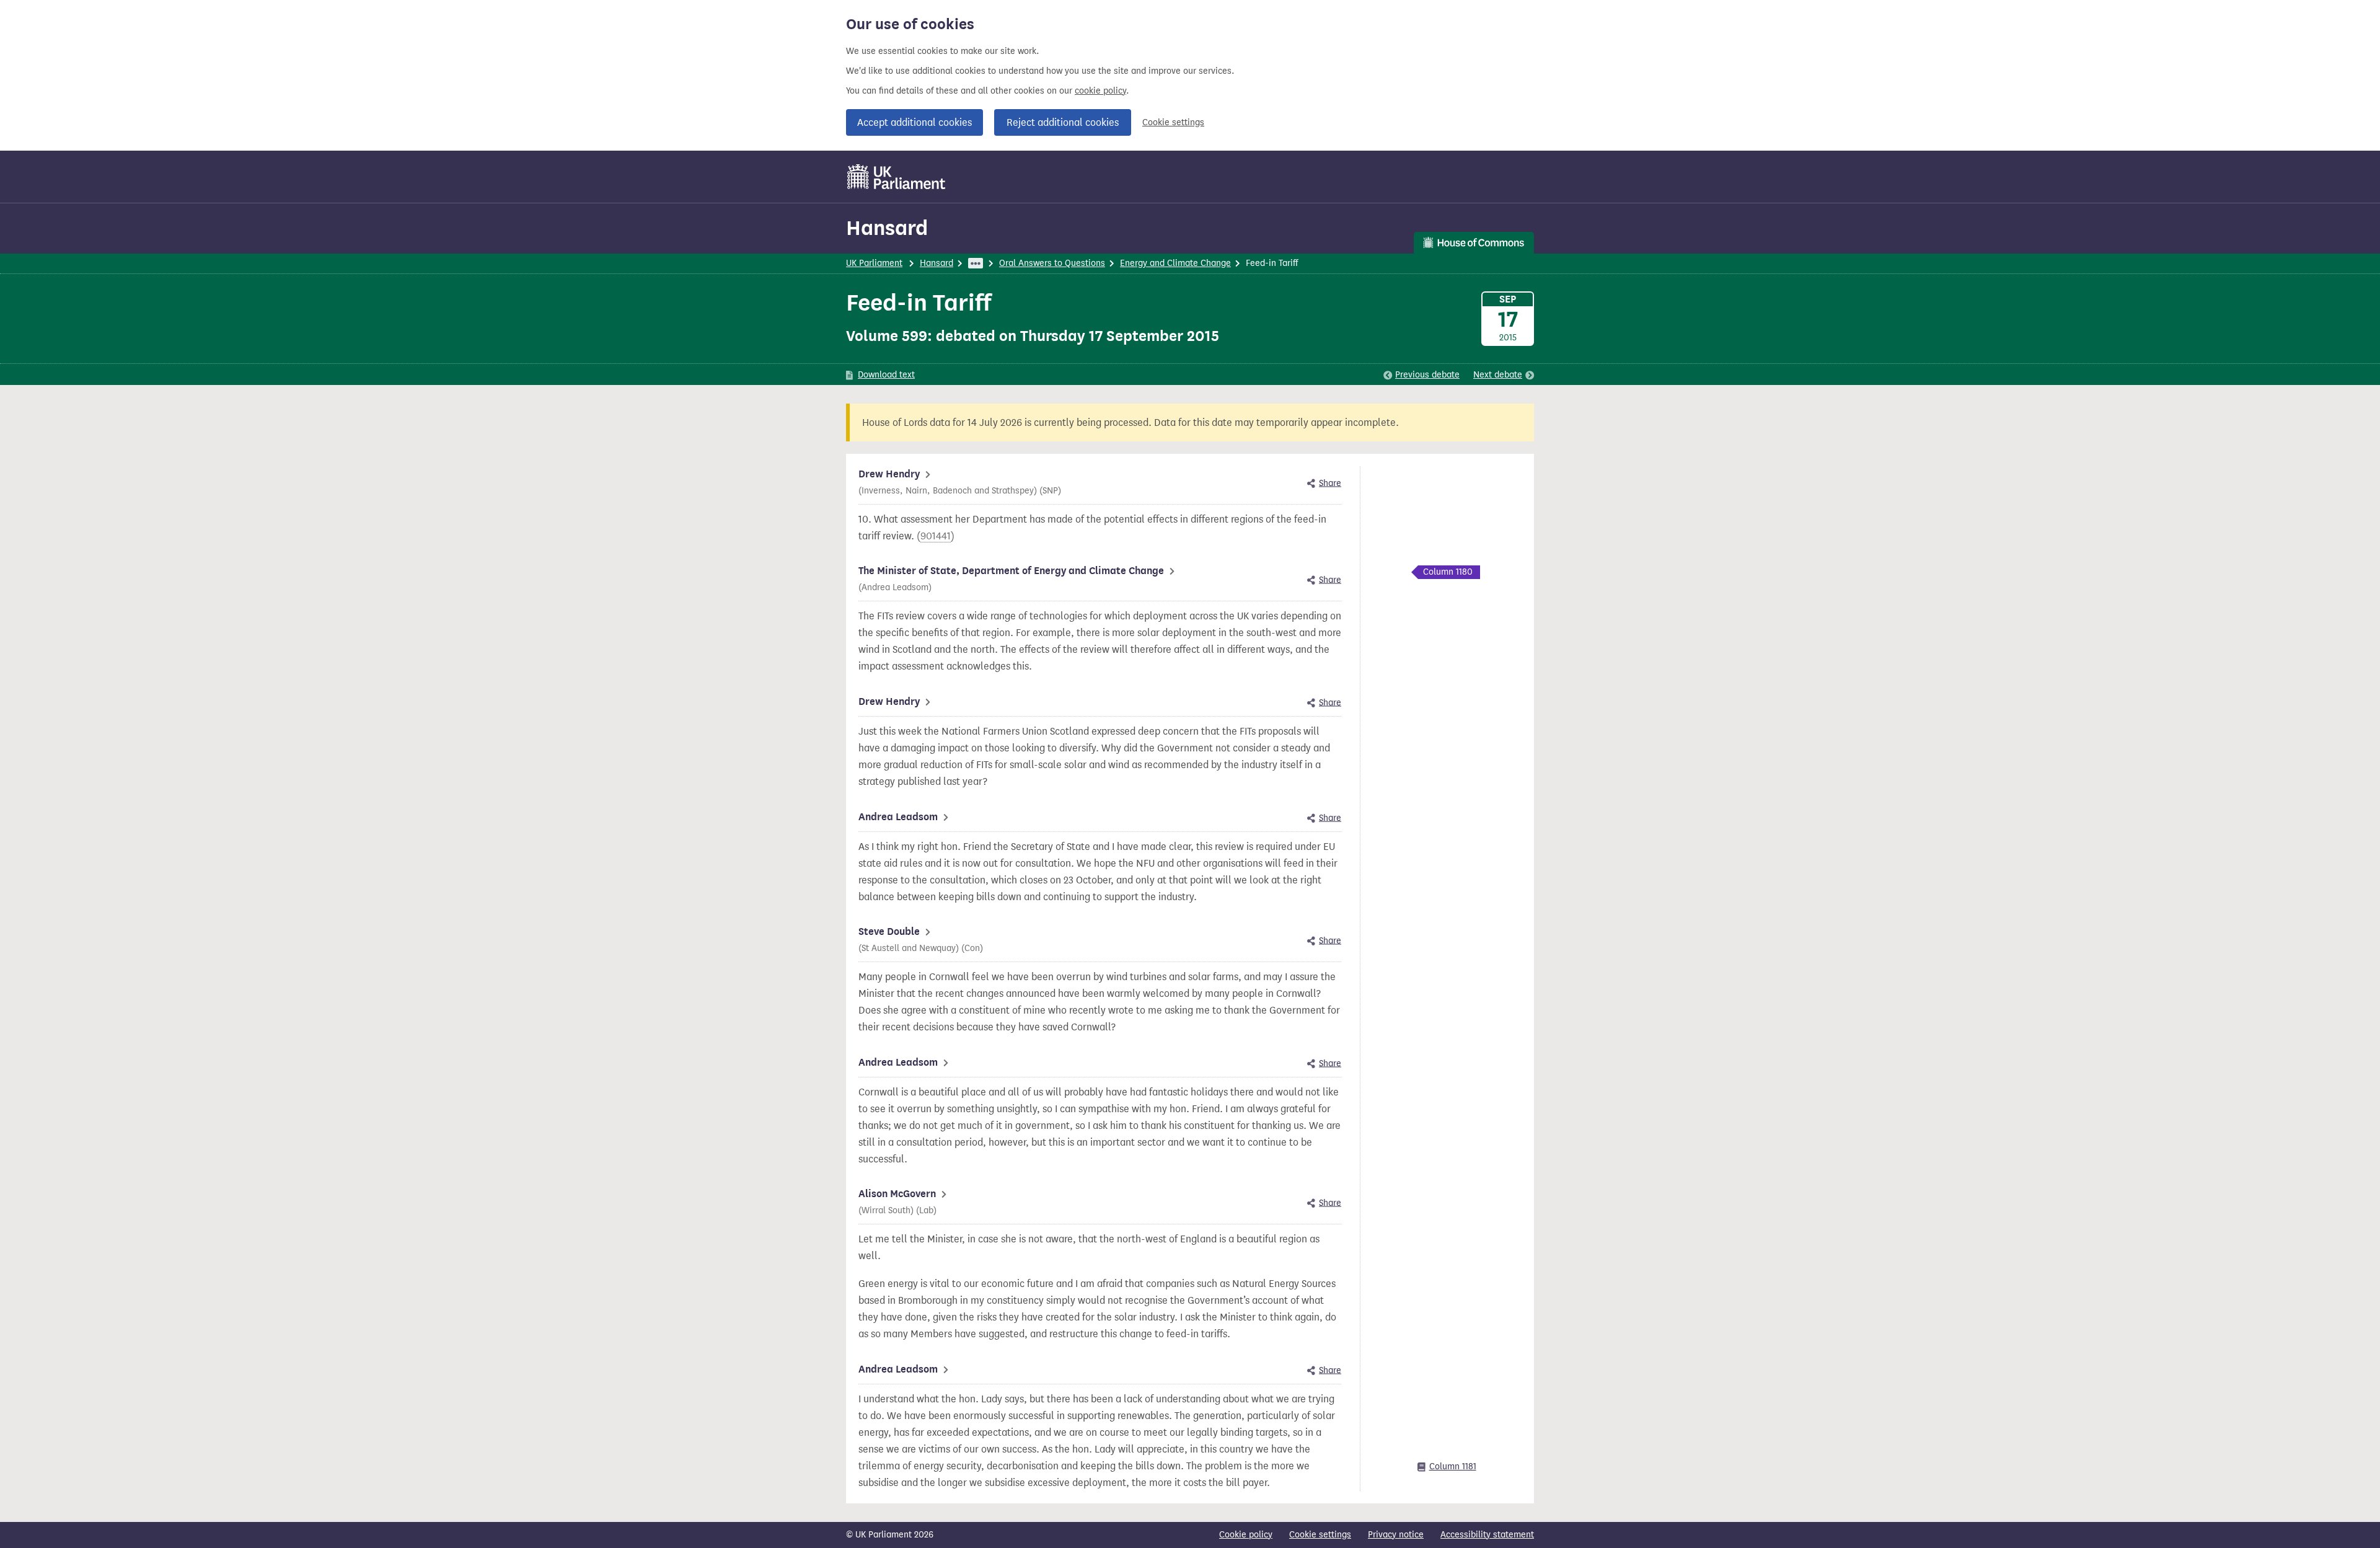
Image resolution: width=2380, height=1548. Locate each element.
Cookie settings (1173, 122)
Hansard (887, 228)
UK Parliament (874, 263)
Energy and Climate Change (1175, 263)
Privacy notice (1396, 1535)
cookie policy (1100, 91)
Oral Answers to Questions (1052, 263)
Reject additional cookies (1063, 122)
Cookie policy (1246, 1535)
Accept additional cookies (915, 122)
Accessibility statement (1487, 1535)
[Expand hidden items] (976, 263)
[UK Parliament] (897, 177)
